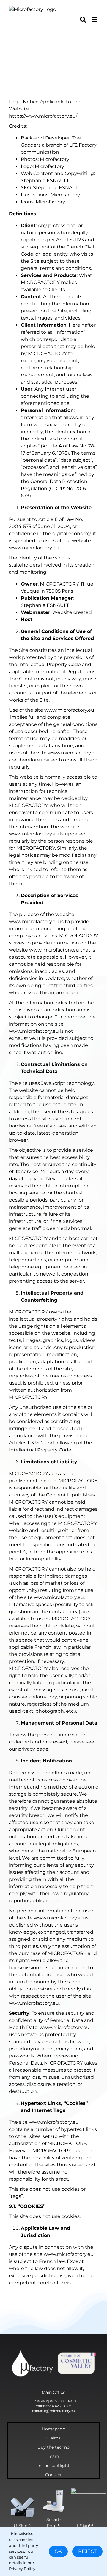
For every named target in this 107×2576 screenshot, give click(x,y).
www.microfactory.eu (69, 710)
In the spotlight (53, 2466)
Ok (58, 2551)
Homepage (53, 2429)
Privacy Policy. (23, 2569)
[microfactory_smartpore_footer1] (53, 2491)
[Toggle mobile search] (83, 19)
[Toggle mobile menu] (95, 19)
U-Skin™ (23, 2526)
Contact (53, 2475)
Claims (53, 2438)
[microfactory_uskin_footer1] (23, 2497)
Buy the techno (53, 2447)
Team (53, 2456)
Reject (87, 2551)
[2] (53, 2351)
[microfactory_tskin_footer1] (89, 2490)
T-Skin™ (85, 2526)
